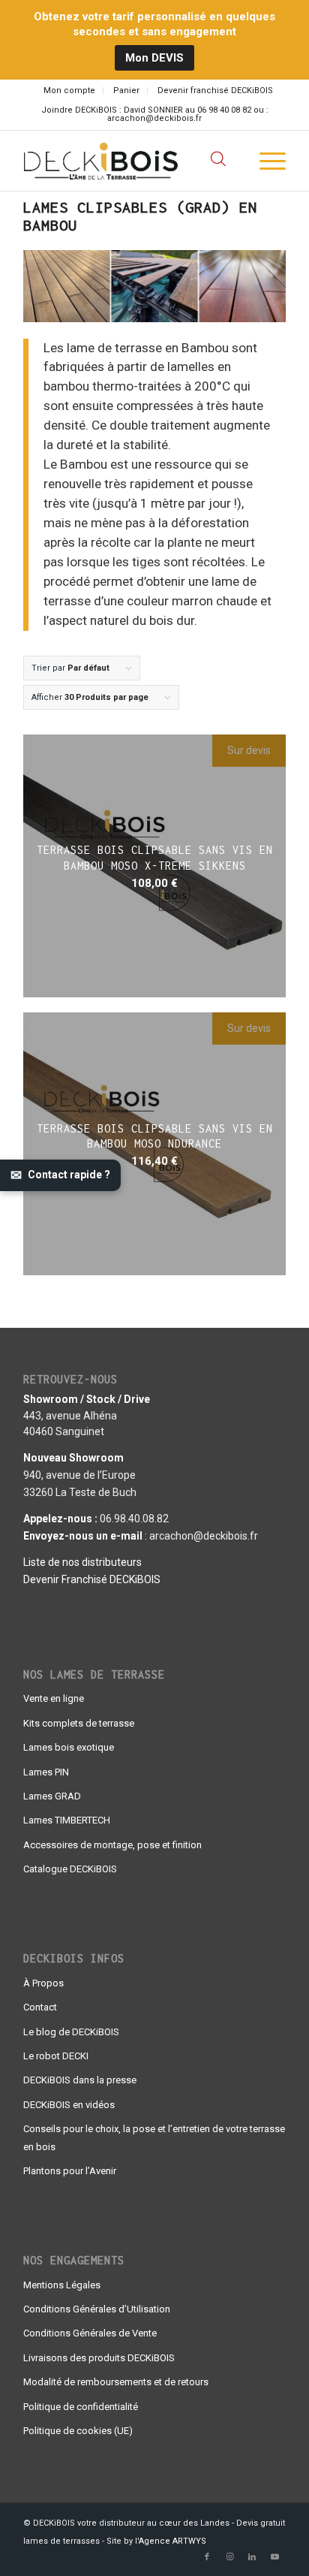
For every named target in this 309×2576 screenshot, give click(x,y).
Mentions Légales (62, 2285)
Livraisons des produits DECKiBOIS (99, 2358)
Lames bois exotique (69, 1747)
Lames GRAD (52, 1796)
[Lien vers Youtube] (274, 2557)
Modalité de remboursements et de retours (116, 2382)
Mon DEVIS (154, 58)
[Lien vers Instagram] (229, 2557)
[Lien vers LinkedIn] (252, 2557)
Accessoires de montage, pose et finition (112, 1845)
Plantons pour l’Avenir (70, 2171)
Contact (40, 2007)
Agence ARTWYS (172, 2541)
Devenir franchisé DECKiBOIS (215, 90)
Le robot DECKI (56, 2056)
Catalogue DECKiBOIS (70, 1869)
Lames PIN (46, 1772)
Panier (126, 90)
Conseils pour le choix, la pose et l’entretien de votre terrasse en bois (154, 2137)
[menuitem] (70, 91)
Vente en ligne (54, 1698)
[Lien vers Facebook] (207, 2557)
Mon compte (69, 90)
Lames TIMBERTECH (67, 1820)
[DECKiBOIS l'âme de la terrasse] (128, 161)
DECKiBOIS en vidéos (69, 2105)
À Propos (43, 1983)
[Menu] (265, 161)
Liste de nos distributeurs (82, 1562)
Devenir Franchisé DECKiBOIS (92, 1579)
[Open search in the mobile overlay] (218, 161)
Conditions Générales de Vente (90, 2333)
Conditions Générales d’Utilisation (97, 2309)
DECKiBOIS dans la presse (80, 2080)
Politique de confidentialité (81, 2407)
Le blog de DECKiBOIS (71, 2032)
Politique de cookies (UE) (78, 2431)
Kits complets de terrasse (79, 1723)
